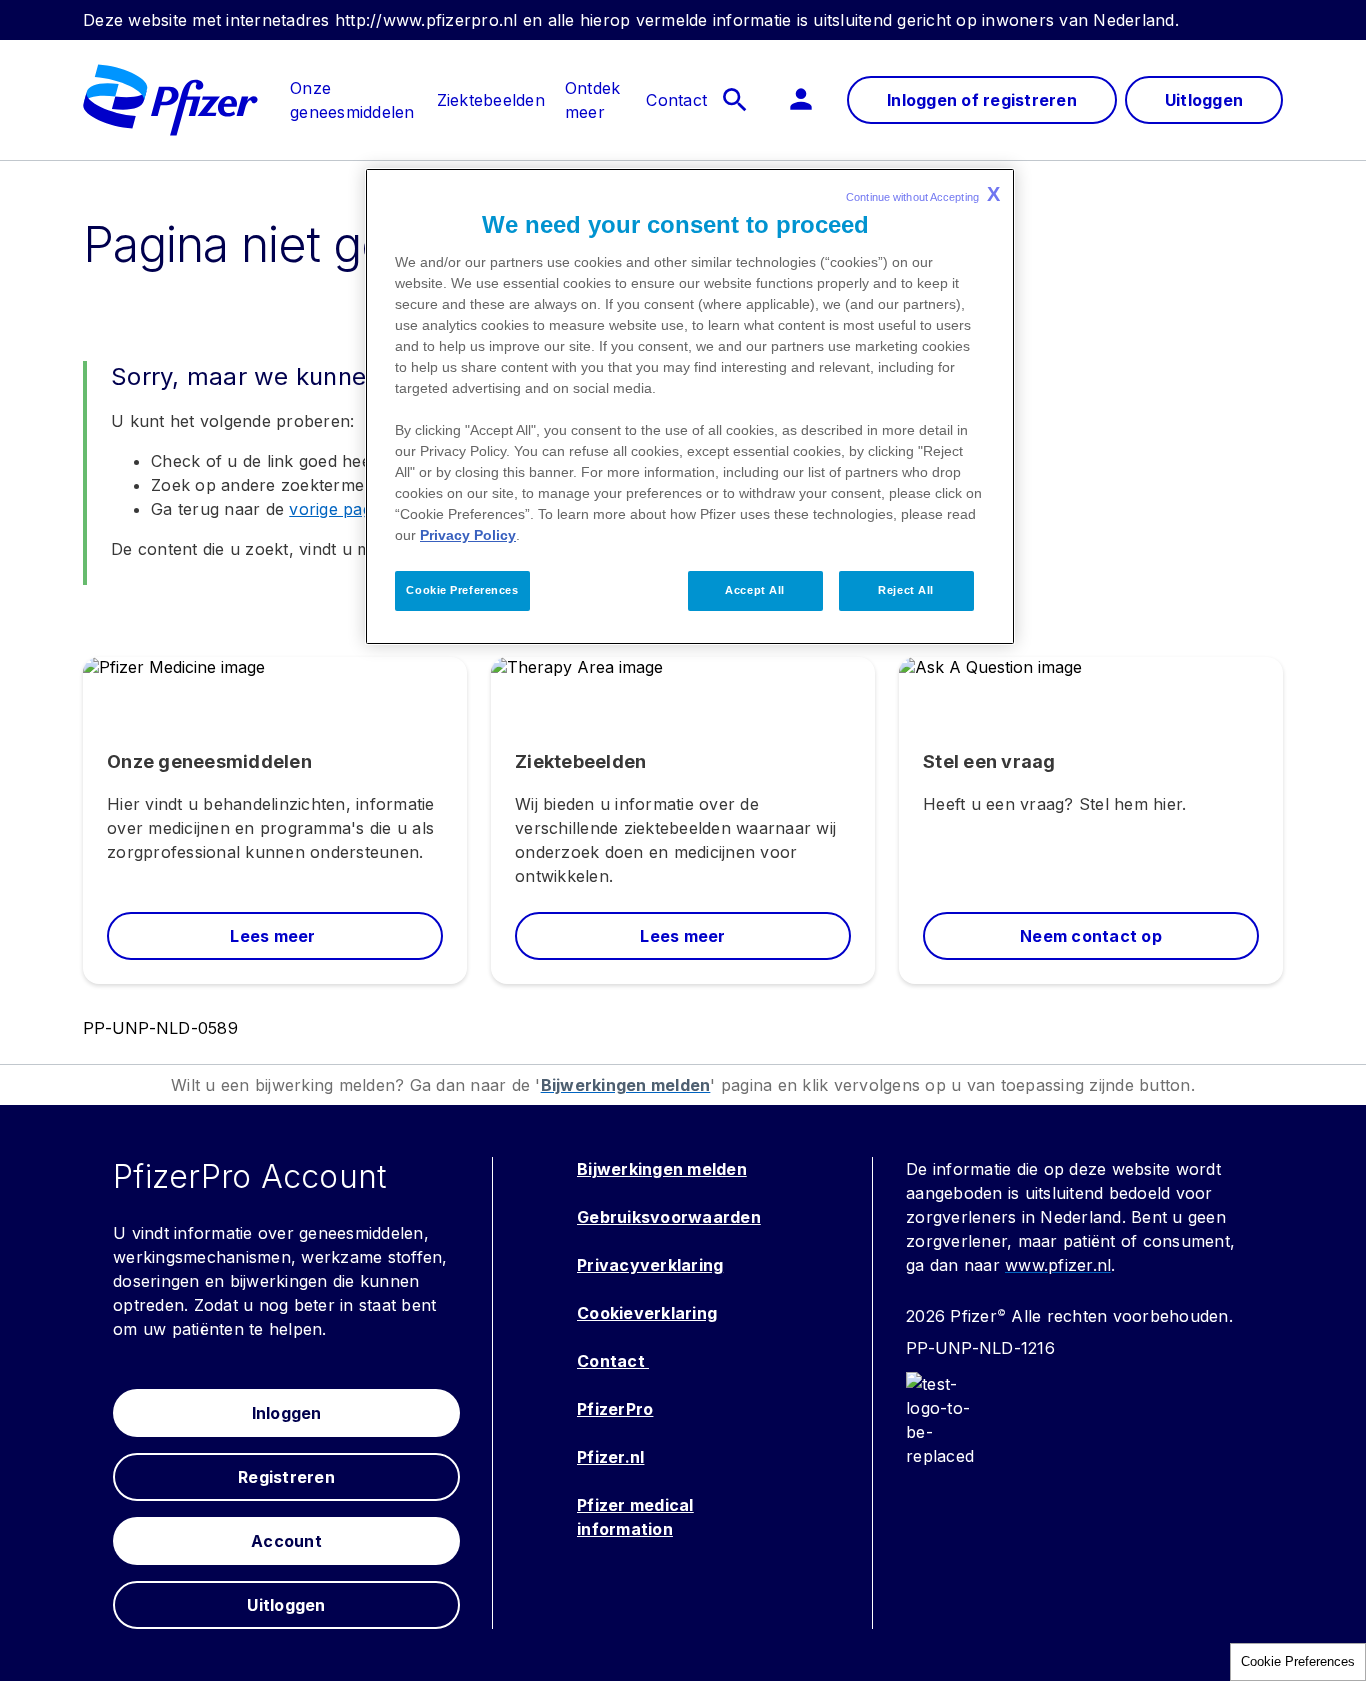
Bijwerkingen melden (662, 1169)
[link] (352, 88)
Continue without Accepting (923, 194)
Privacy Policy (468, 535)
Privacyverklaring (650, 1265)
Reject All (906, 590)
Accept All (755, 590)
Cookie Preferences (1298, 1661)
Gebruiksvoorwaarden (669, 1217)
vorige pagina (341, 509)
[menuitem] (342, 100)
